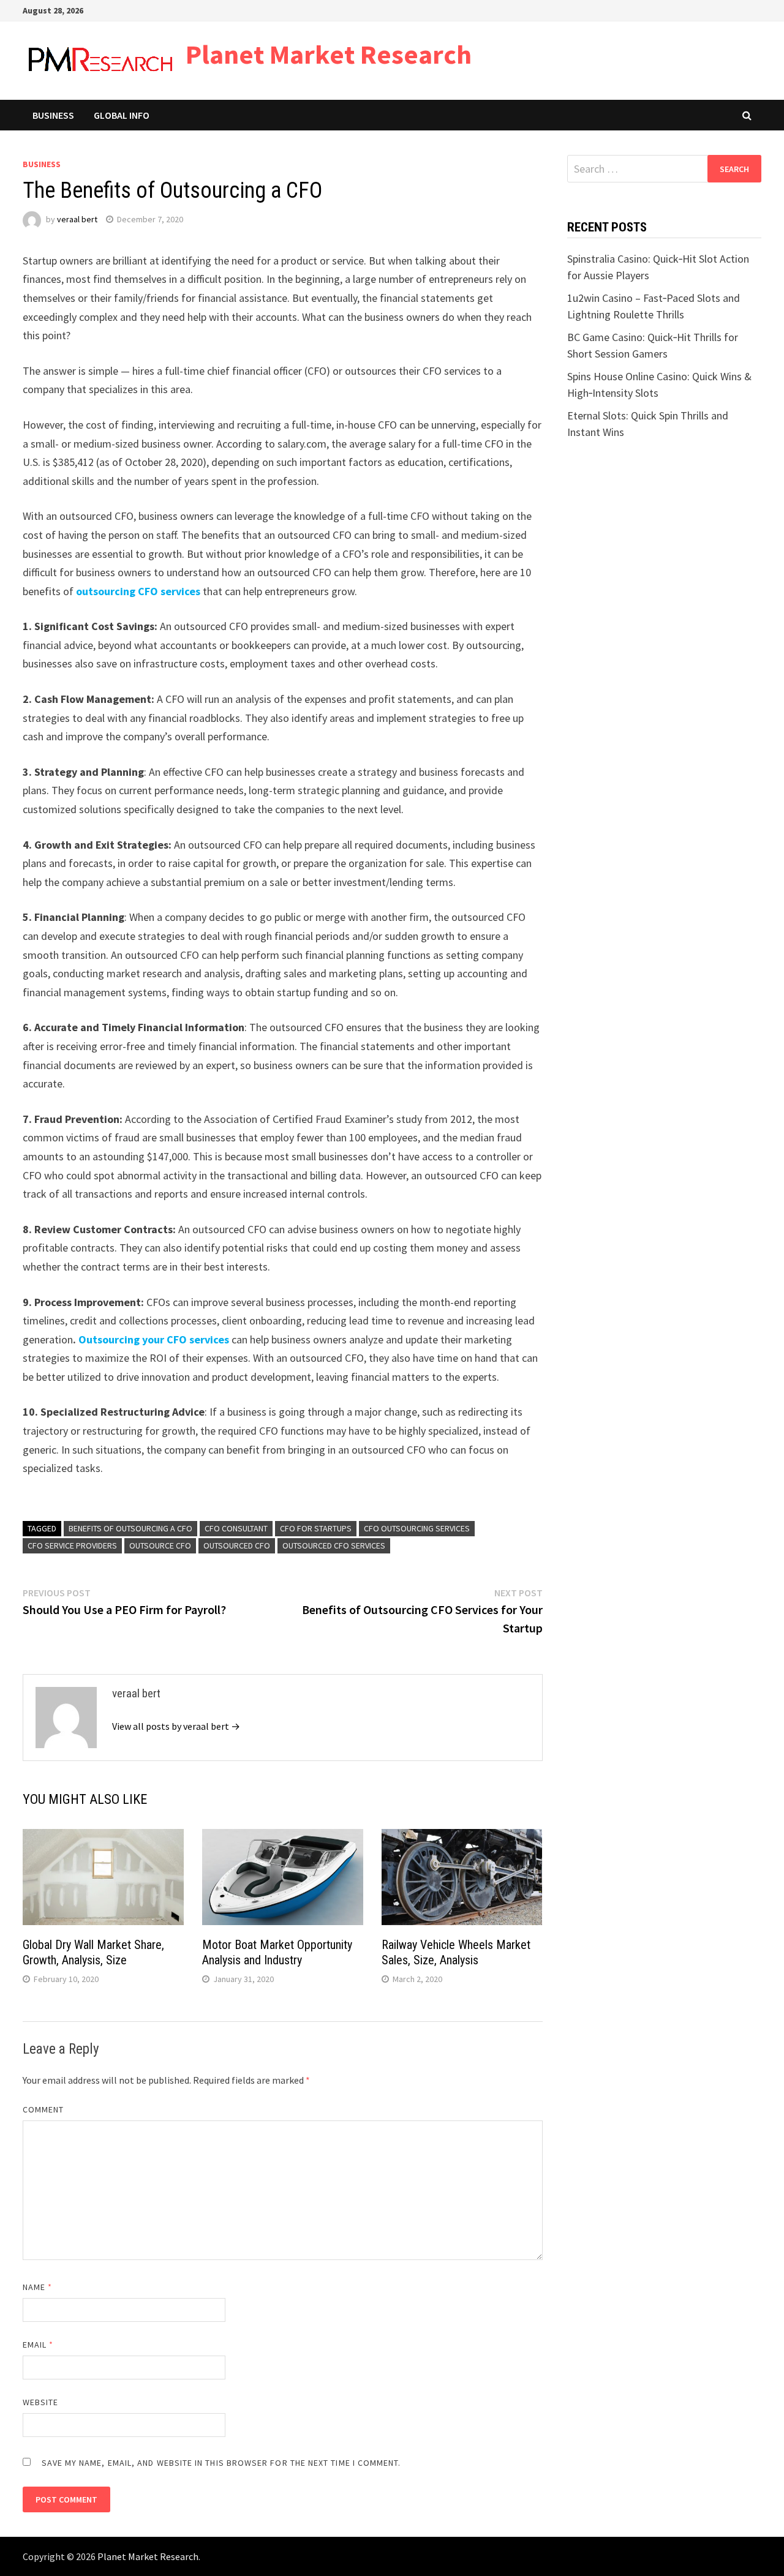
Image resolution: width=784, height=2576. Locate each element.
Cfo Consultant (236, 1528)
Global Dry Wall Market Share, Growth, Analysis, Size (93, 1952)
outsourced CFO (237, 1545)
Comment (43, 2109)
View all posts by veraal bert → (176, 1726)
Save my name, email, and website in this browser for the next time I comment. (221, 2463)
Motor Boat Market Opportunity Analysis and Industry (277, 1952)
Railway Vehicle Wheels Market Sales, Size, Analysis (456, 1952)
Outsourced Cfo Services (334, 1545)
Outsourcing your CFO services (154, 1339)
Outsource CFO (160, 1545)
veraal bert (77, 219)
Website (41, 2402)
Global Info (122, 115)
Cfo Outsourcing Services (417, 1528)
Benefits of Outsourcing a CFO (130, 1528)
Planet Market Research (329, 54)
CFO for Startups (316, 1528)
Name (37, 2287)
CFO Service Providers (72, 1545)
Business (53, 115)
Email (38, 2345)
